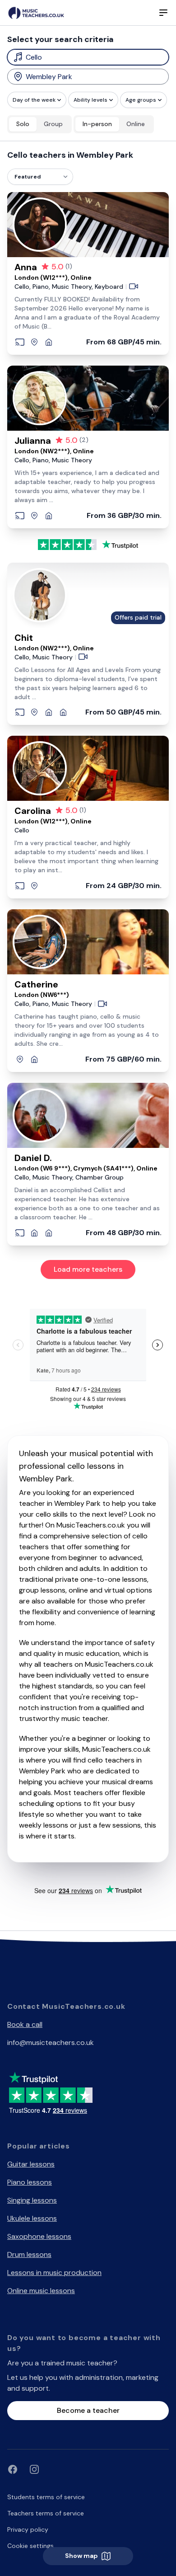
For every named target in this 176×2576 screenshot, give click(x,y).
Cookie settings (30, 2546)
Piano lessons (30, 2182)
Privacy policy (28, 2529)
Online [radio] (136, 124)
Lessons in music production (54, 2273)
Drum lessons (29, 2254)
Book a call (25, 2024)
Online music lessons (41, 2291)
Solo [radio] (23, 124)
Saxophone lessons (39, 2236)
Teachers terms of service (46, 2513)
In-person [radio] (97, 124)
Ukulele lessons (32, 2218)
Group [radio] (53, 124)
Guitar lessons (31, 2164)
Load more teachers (88, 1269)
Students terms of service (46, 2497)
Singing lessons (32, 2200)
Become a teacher (88, 2410)
